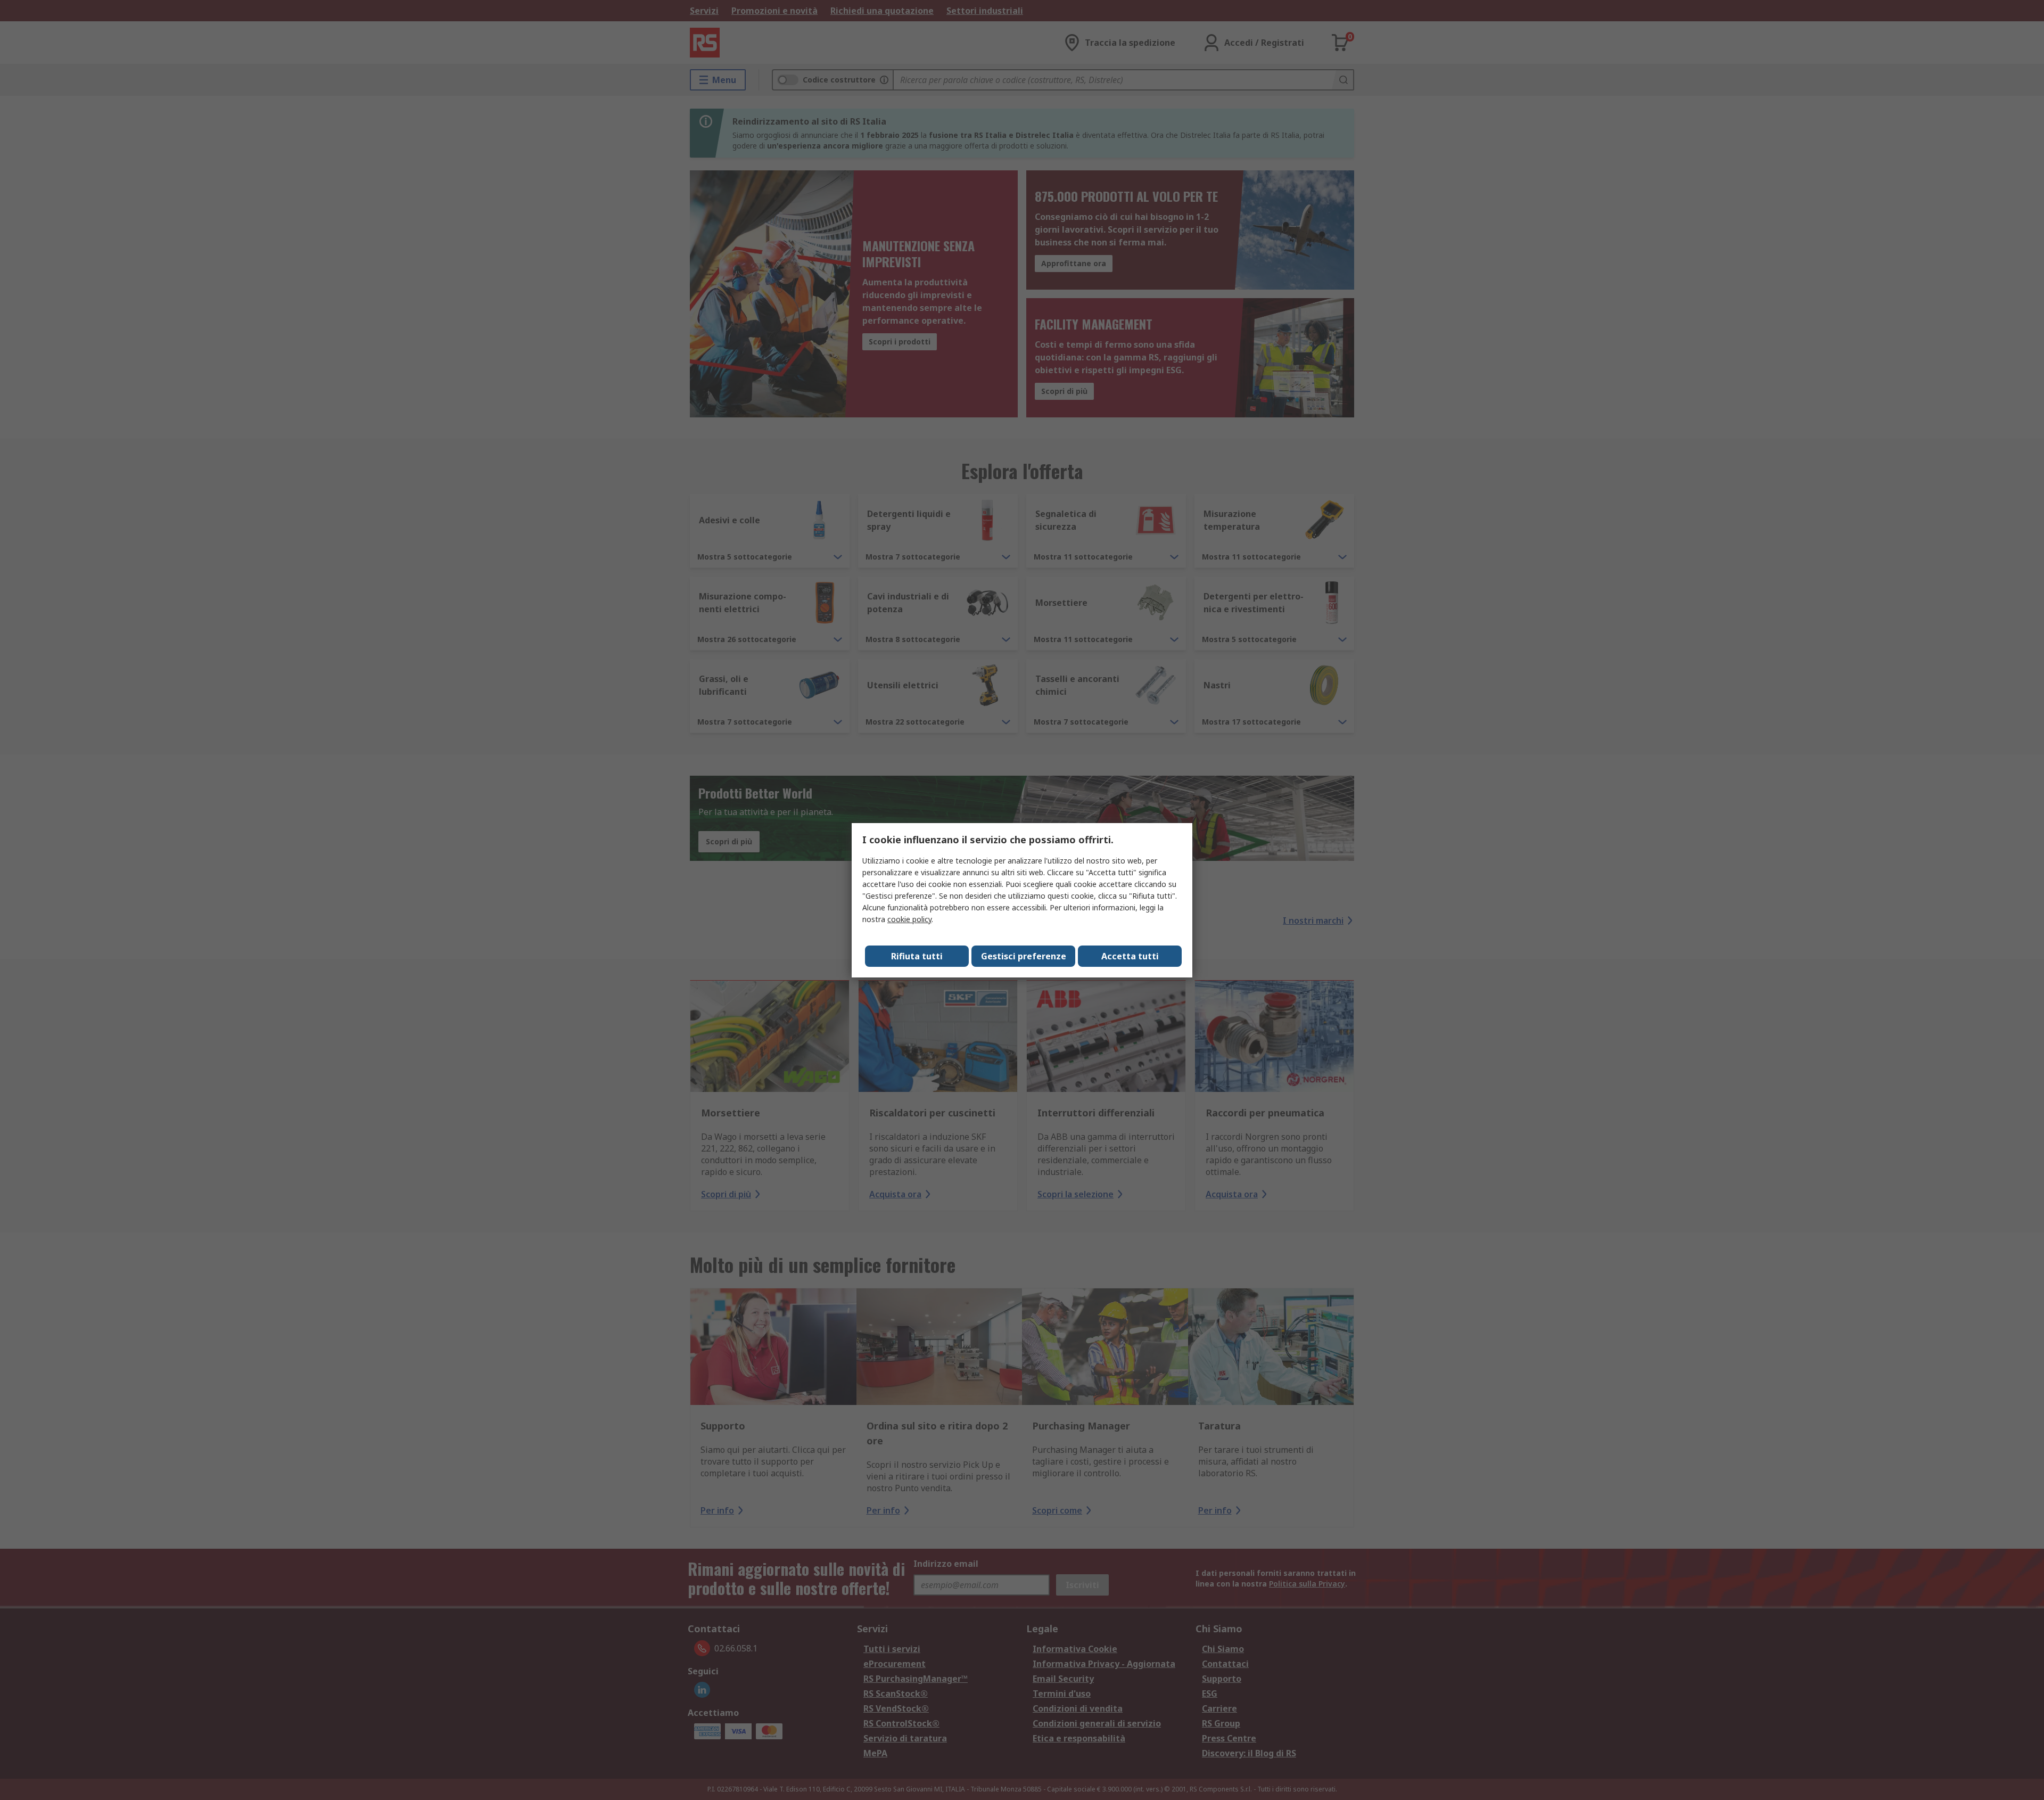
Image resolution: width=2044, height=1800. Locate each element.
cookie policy (909, 919)
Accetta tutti (1130, 956)
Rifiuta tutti (917, 956)
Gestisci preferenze (1024, 956)
